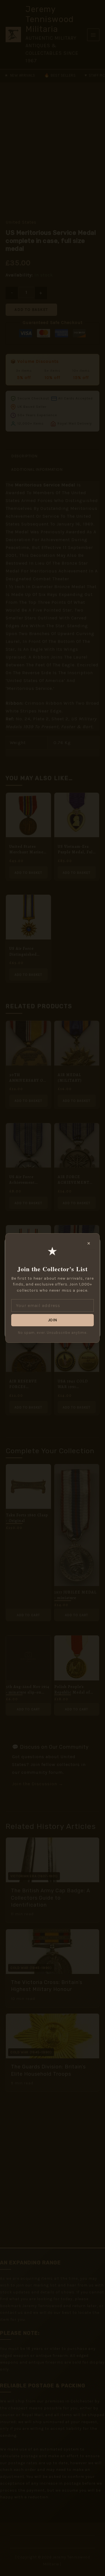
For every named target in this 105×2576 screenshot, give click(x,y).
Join (53, 1320)
